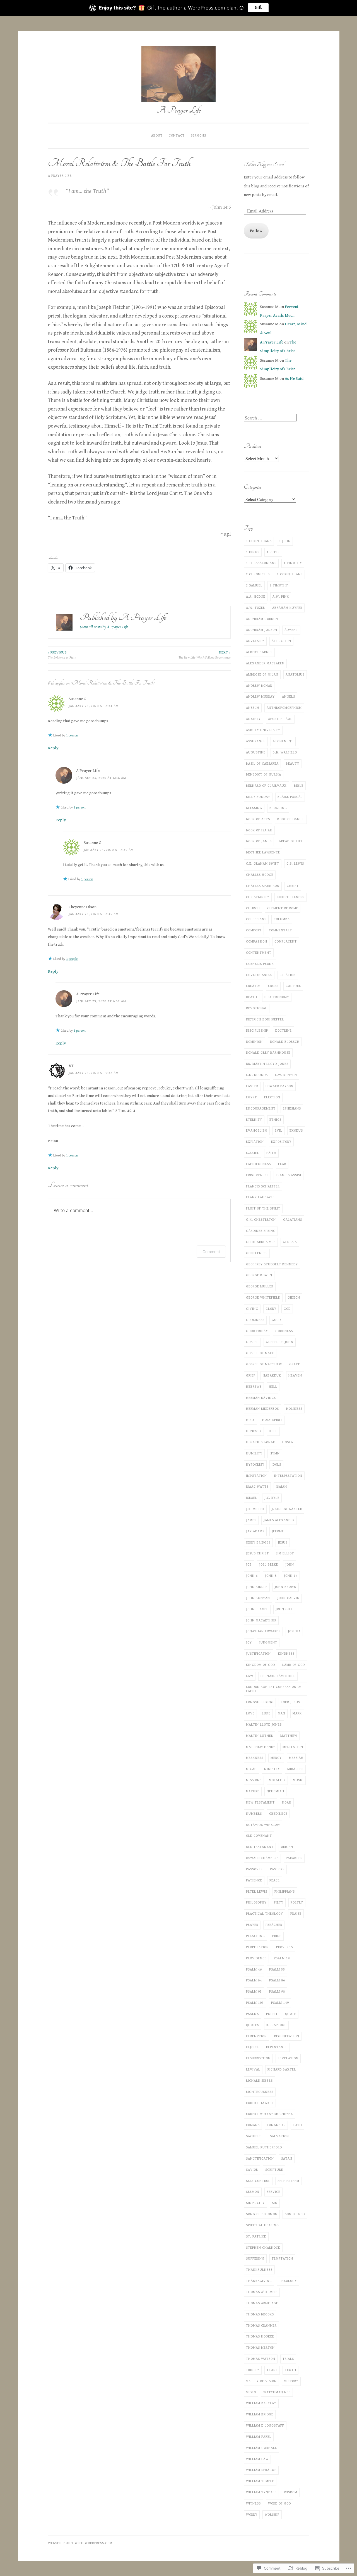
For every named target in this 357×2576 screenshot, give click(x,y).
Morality (277, 1780)
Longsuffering (260, 1702)
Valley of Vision (261, 2381)
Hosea (288, 1442)
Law (250, 1676)
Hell (273, 1387)
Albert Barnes (259, 652)
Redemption (256, 2036)
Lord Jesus (290, 1702)
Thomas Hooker (260, 2336)
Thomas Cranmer (261, 2325)
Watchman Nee (277, 2392)
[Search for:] (270, 418)
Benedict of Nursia (264, 774)
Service (273, 2192)
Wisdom (291, 2492)
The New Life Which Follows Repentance (205, 655)
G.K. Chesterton (261, 1220)
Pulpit (272, 2014)
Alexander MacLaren (265, 663)
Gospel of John (280, 1342)
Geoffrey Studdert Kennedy (272, 1264)
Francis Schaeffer (263, 1186)
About (157, 135)
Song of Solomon (262, 2214)
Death (252, 997)
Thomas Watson (261, 2359)
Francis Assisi (289, 1175)
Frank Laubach (260, 1197)
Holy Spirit (272, 1420)
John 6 (252, 1576)
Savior (252, 2170)
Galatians (293, 1220)
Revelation (288, 2058)
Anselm (253, 708)
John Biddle (257, 1587)
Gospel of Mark (260, 1353)
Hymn (275, 1453)
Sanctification (260, 2158)
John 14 (291, 1576)
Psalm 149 (280, 2003)
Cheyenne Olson (83, 907)
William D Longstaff (265, 2425)
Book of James (259, 841)
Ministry (272, 1769)
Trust (272, 2370)
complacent (286, 941)
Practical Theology (265, 1914)
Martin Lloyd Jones (264, 1725)
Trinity (253, 2370)
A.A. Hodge (256, 597)
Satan (287, 2158)
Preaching (255, 1936)
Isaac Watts (257, 1487)
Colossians (256, 919)
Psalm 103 (255, 2003)
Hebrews (254, 1387)
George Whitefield (263, 1297)
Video (251, 2392)
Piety (279, 1902)
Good (276, 1320)
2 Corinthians (290, 574)
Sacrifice (254, 2136)
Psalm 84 (254, 1980)
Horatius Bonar (260, 1442)
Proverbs (284, 1947)
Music (298, 1780)
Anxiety (253, 719)
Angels (289, 697)
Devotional (257, 1008)
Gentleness (257, 1253)
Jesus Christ (257, 1553)
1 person (72, 735)
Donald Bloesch (285, 1042)
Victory (291, 2381)
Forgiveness (257, 1175)
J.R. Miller (255, 1509)
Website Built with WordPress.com (80, 2543)
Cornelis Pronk (260, 964)
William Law (257, 2459)
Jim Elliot (285, 1553)
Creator (253, 986)
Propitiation (257, 1947)
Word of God (279, 2503)
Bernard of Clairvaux (266, 786)
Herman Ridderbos (262, 1409)
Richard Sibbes (259, 2081)
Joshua (294, 1631)
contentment (259, 953)
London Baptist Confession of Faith (274, 1689)
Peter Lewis (257, 1892)
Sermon (253, 2192)
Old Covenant (259, 1836)
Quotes (253, 2025)
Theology (288, 2281)
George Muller (260, 1286)
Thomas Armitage (262, 2303)
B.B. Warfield (285, 752)
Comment (211, 1252)
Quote (291, 2014)
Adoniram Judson (262, 630)
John (290, 1564)
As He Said (294, 379)
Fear (282, 1164)
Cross (273, 986)
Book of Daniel (291, 819)
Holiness (294, 1409)
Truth (290, 2370)
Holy (250, 1420)
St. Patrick (256, 2236)
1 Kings (253, 552)
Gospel (252, 1342)
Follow (256, 231)
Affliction (281, 641)
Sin (275, 2203)
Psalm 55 (277, 1969)
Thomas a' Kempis (262, 2292)
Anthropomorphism (284, 708)
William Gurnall (261, 2448)
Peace (275, 1880)
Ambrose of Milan (262, 674)
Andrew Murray (260, 697)
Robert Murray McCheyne (269, 2114)
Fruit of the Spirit (263, 1208)
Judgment (268, 1642)
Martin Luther (260, 1736)
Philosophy (256, 1902)
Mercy (276, 1758)
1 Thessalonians (261, 563)
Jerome (278, 1531)
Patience (254, 1880)
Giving (252, 1309)
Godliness (255, 1320)
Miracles (295, 1769)
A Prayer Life (178, 110)
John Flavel (257, 1609)
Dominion (254, 1042)
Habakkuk (272, 1375)
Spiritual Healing (262, 2225)
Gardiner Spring (261, 1231)
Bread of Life (291, 841)
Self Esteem (288, 2181)
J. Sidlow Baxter (287, 1509)
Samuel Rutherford (264, 2147)
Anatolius (295, 674)
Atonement (283, 741)
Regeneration (287, 2036)
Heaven (295, 1375)
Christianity (258, 897)
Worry (252, 2515)
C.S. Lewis (295, 864)
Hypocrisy (255, 1464)
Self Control (258, 2181)
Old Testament (260, 1847)
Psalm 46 (254, 1969)
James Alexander (279, 1520)
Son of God (295, 2214)
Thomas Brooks (260, 2314)
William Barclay (261, 2403)
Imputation (256, 1476)
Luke (266, 1713)
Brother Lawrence (263, 852)
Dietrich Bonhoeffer (265, 1019)
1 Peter (273, 552)
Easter (252, 1086)
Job (249, 1564)
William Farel (259, 2437)
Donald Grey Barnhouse (268, 1053)
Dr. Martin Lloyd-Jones (267, 1064)
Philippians (285, 1892)
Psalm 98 (277, 1991)
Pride (277, 1936)
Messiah (296, 1758)
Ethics (275, 1120)
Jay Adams (255, 1531)
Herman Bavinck (261, 1398)
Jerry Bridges (258, 1542)
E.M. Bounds (257, 1075)
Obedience (278, 1814)
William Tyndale (261, 2492)
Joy (249, 1642)
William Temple (260, 2481)
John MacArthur (261, 1620)
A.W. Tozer (255, 608)
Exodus (296, 1130)
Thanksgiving (259, 2281)
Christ (293, 886)
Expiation (255, 1142)
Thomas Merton (260, 2348)
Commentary (280, 930)
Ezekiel (253, 1153)
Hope (273, 1431)
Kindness (286, 1654)
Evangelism (257, 1130)
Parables (294, 1858)
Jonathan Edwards (263, 1631)
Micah (251, 1769)
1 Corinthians (259, 541)
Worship (272, 2515)
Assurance (256, 741)
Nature (253, 1791)
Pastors (277, 1869)
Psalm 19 (282, 1958)
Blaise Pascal (290, 797)
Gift (258, 8)
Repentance (277, 2047)
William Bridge (260, 2414)
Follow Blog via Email (264, 164)
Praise (296, 1914)
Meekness (255, 1758)
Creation (288, 975)
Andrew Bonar (259, 686)
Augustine (256, 752)
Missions (254, 1780)
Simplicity (255, 2203)
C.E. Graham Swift (263, 864)
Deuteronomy (277, 997)
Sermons (198, 135)
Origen (287, 1847)
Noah (287, 1802)
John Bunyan (258, 1598)
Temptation (282, 2258)
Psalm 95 (254, 1991)
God (287, 1309)
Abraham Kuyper (287, 608)
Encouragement (261, 1108)
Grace (295, 1364)
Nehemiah (275, 1791)
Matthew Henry (261, 1747)
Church (253, 908)
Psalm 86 (277, 1980)
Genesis (290, 1242)
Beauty (293, 764)
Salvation (279, 2136)
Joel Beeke (269, 1564)
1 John (285, 541)
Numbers (254, 1814)
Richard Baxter (282, 2069)
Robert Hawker (260, 2103)
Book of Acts (258, 819)
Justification (258, 1654)
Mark (297, 1713)
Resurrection (258, 2058)
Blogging (278, 808)
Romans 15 (276, 2125)
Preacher (274, 1925)
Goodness (284, 1331)
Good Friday (257, 1331)
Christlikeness (290, 897)
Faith (271, 1153)
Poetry (297, 1902)
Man (282, 1713)
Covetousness (259, 975)
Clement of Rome (283, 908)
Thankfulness (259, 2270)
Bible (299, 786)
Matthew (289, 1736)
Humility (254, 1453)
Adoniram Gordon (262, 619)
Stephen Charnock (263, 2248)
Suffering (255, 2258)
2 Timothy (279, 585)
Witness (253, 2503)
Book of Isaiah (259, 830)
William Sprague (261, 2470)
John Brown (286, 1587)
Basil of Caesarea (262, 764)
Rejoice (252, 2047)
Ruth (297, 2125)
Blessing (254, 808)
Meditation (293, 1747)
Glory (271, 1309)
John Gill (284, 1609)
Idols (276, 1464)
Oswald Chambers (262, 1858)
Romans (253, 2125)
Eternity (254, 1120)
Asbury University (263, 730)
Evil (278, 1130)
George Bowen (259, 1275)
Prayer (252, 1925)
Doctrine (284, 1031)
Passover (254, 1869)
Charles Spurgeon (263, 886)
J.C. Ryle (272, 1498)
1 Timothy (293, 563)
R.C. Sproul (276, 2025)
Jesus (283, 1542)
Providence (256, 1958)
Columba (282, 919)
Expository (281, 1142)
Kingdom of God (260, 1665)
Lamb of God (294, 1665)
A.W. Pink (281, 597)
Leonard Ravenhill (278, 1676)
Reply (53, 748)
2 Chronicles (258, 574)
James (251, 1520)
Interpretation (288, 1476)
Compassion (257, 941)
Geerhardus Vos (261, 1242)
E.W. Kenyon (286, 1075)
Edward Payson (279, 1086)
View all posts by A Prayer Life (104, 627)
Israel (252, 1498)
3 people (72, 959)
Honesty (254, 1431)
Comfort (254, 930)
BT (71, 1066)
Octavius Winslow (263, 1825)
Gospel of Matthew (264, 1364)
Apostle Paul (280, 719)
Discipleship (257, 1031)
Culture (293, 986)
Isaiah (281, 1487)
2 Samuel (254, 585)
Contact (177, 135)
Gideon (294, 1297)
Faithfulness (258, 1164)
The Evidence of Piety (62, 655)
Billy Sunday (258, 797)
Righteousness (260, 2092)
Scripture (274, 2170)
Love (250, 1713)
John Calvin (288, 1598)
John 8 (271, 1576)
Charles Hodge (260, 875)
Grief (251, 1375)
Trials (288, 2359)
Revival (253, 2069)
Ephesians (292, 1108)
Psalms (252, 2014)
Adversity (255, 641)
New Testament (260, 1802)
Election (272, 1097)
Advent (291, 630)
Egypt (251, 1097)
